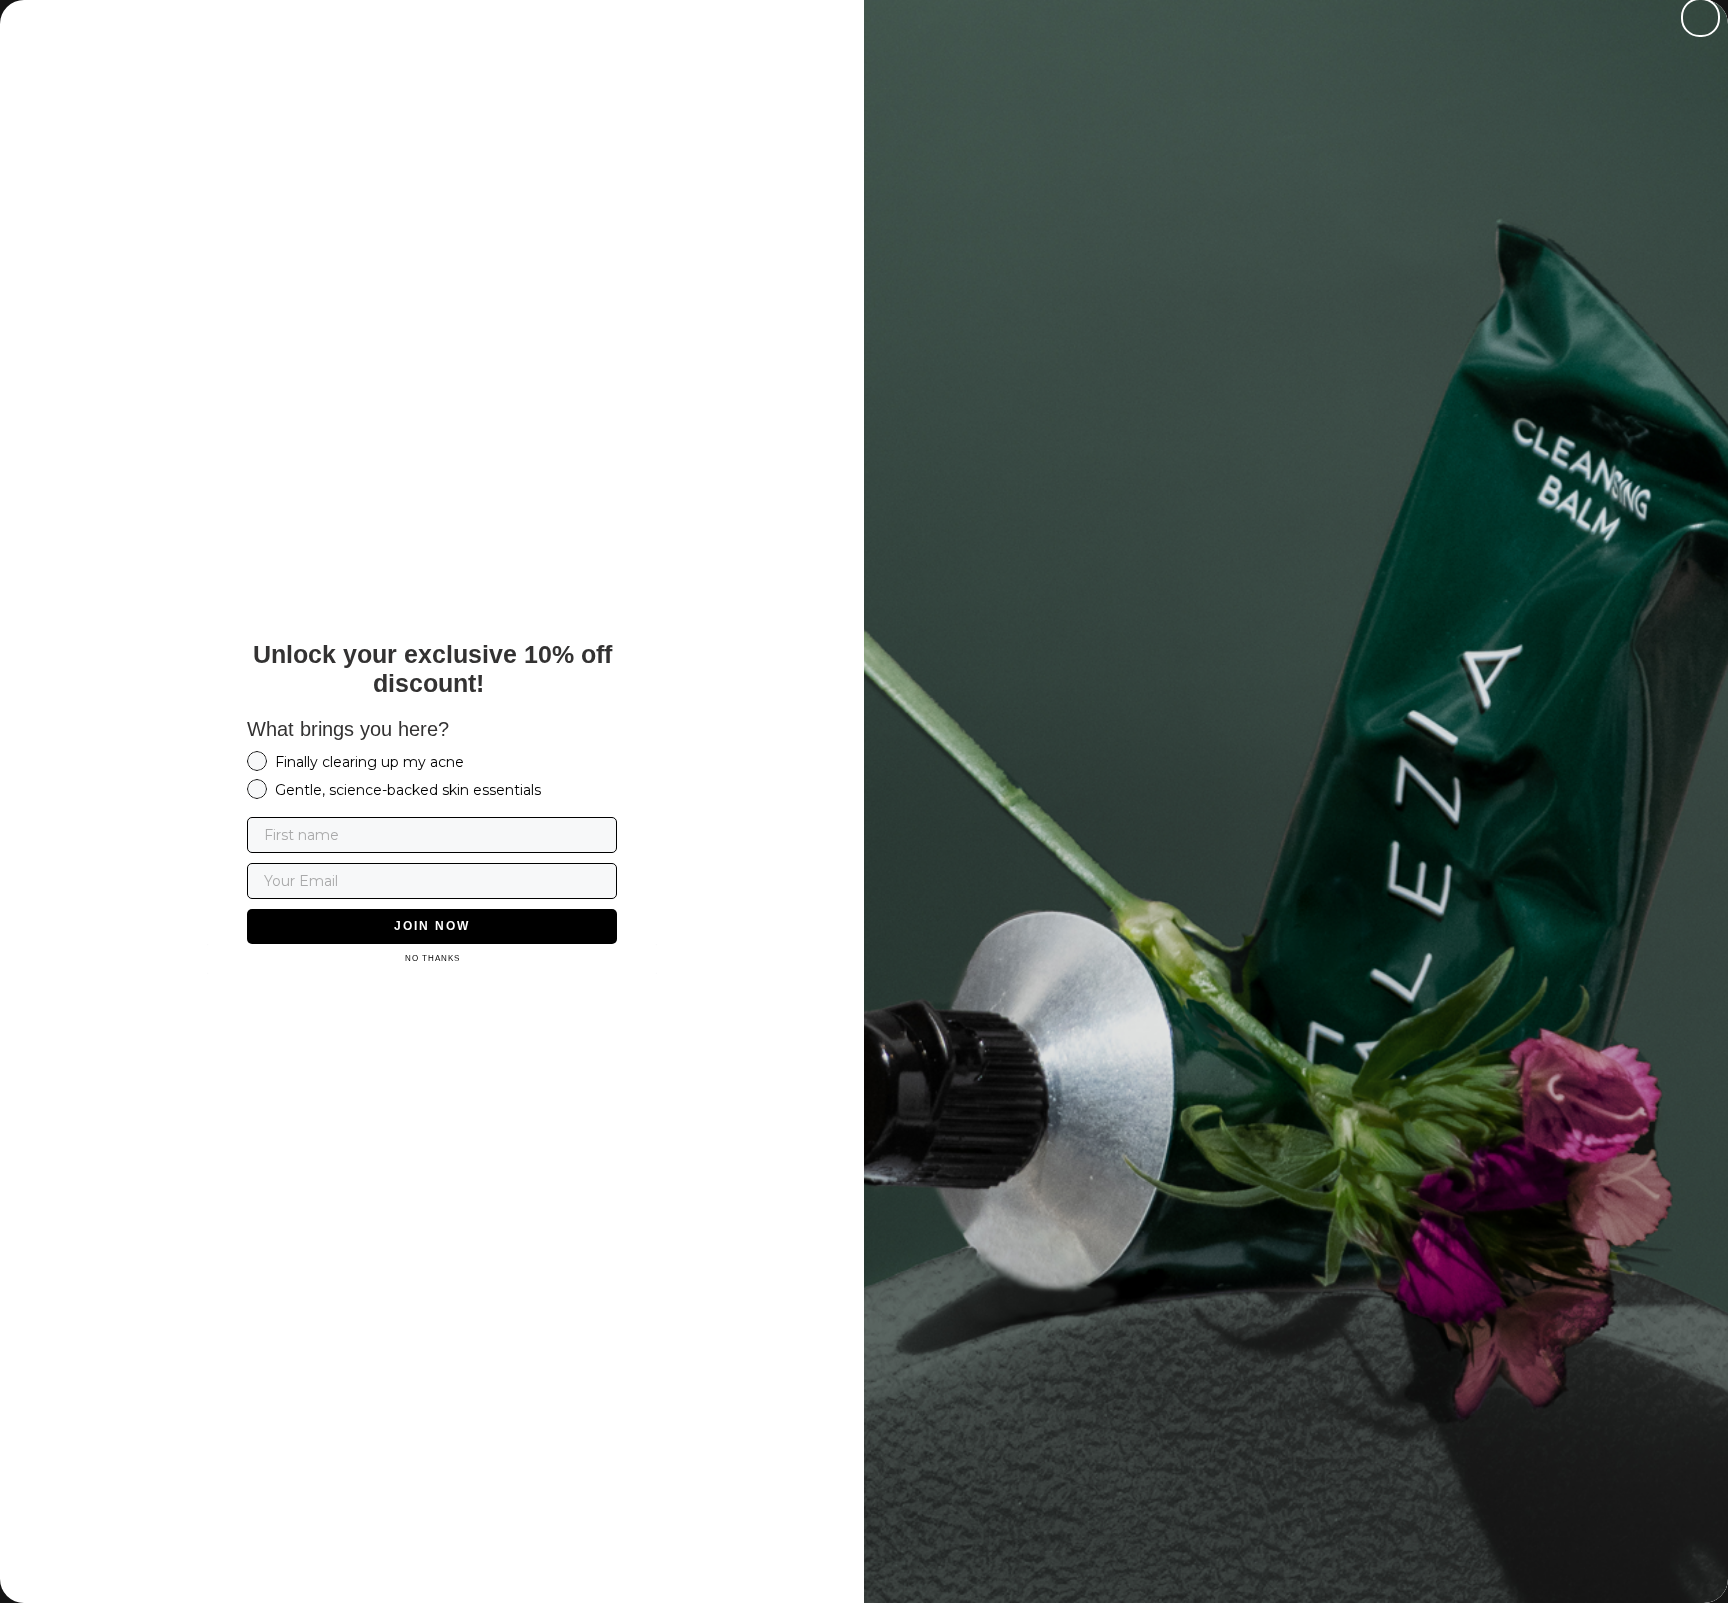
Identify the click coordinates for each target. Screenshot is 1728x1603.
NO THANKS (432, 958)
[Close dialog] (1700, 17)
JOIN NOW (432, 926)
